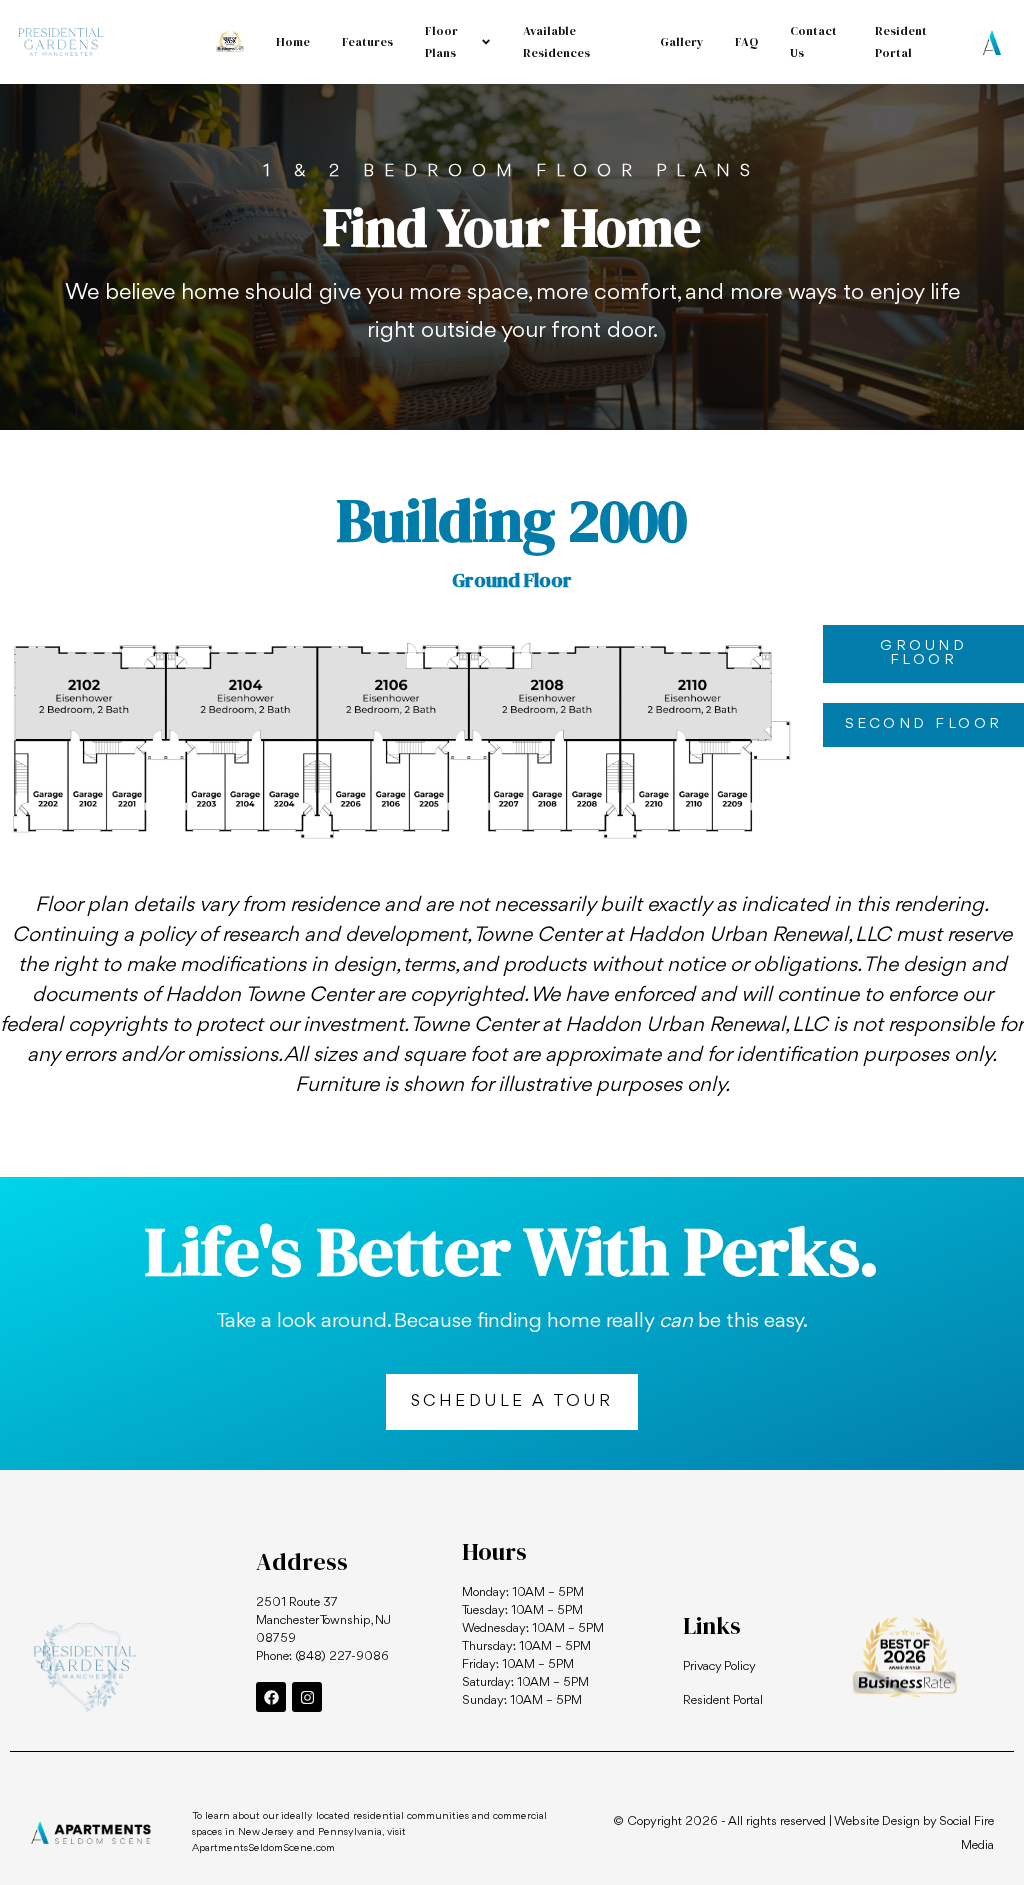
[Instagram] (307, 1697)
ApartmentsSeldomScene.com (263, 1848)
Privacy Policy (719, 1666)
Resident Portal (723, 1700)
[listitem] (90, 694)
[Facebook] (271, 1697)
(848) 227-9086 (342, 1656)
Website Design (877, 1821)
